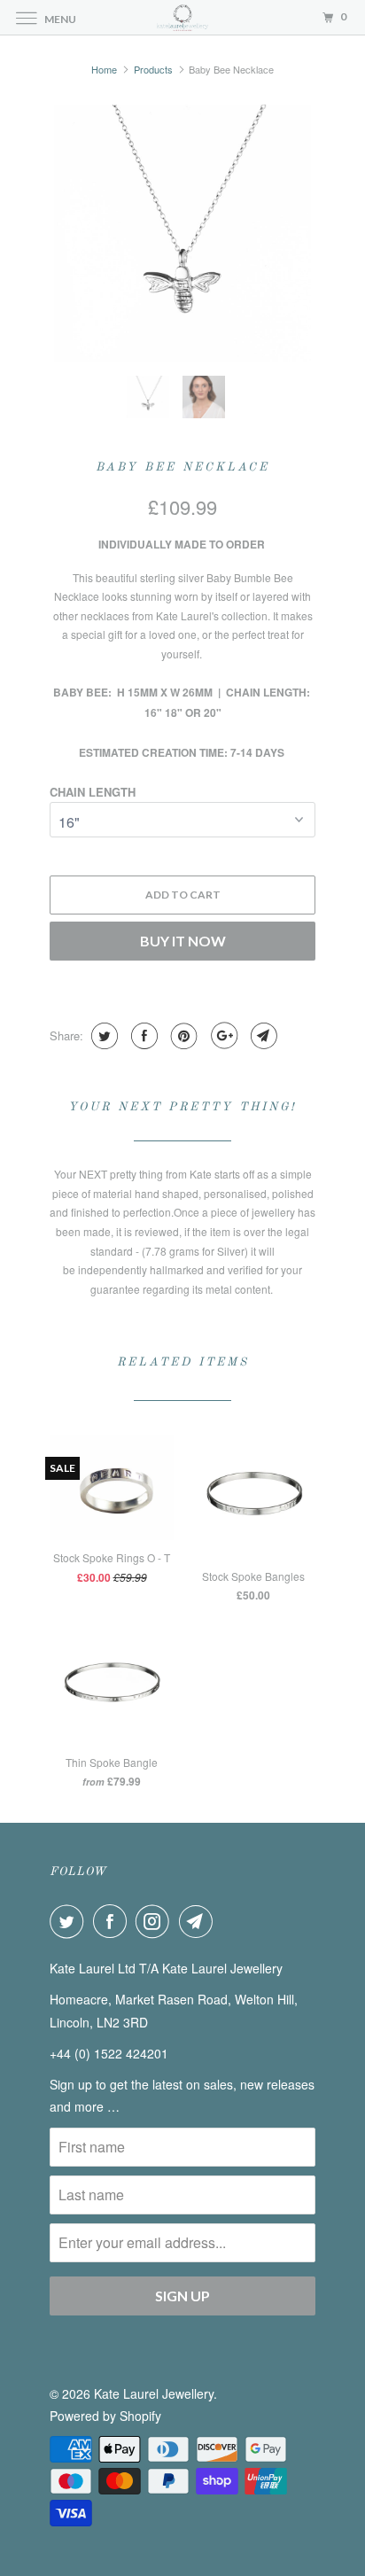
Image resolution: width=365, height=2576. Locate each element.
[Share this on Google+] (222, 1036)
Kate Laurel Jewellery (154, 2393)
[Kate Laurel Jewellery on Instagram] (156, 1921)
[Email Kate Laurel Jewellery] (199, 1921)
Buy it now (183, 941)
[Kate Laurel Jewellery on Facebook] (113, 1921)
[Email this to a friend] (262, 1036)
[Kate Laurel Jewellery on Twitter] (70, 1921)
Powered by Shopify (105, 2416)
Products (153, 69)
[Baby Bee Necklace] (182, 233)
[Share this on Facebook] (142, 1036)
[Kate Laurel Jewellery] (182, 17)
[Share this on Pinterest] (182, 1036)
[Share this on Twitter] (102, 1036)
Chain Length (93, 792)
